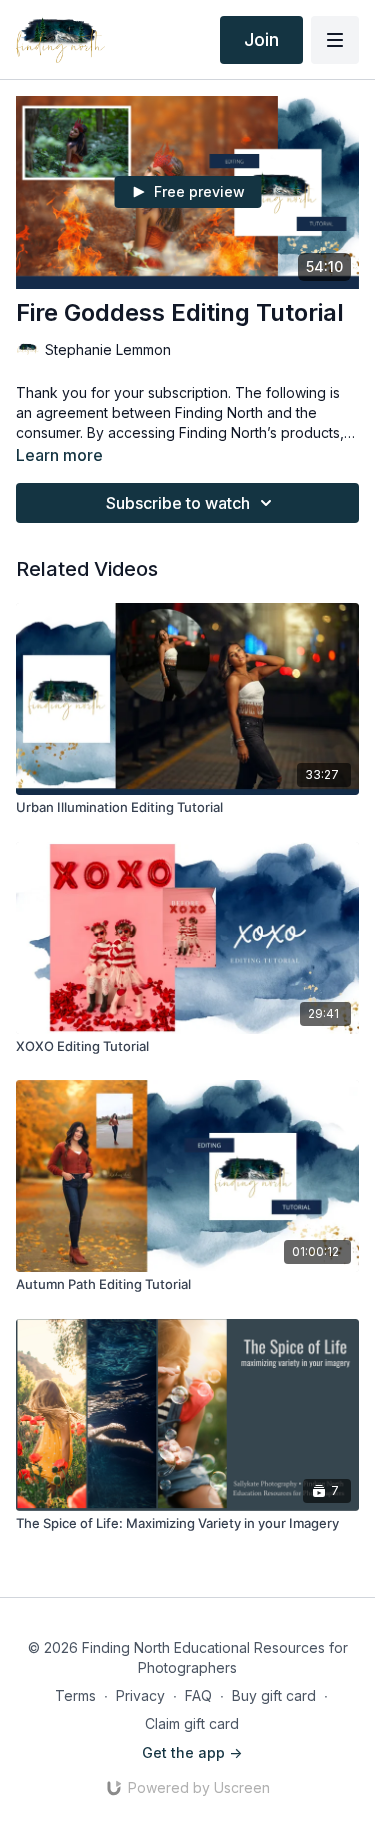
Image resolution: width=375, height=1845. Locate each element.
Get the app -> (192, 1752)
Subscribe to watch (178, 503)
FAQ (198, 1695)
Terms (75, 1695)
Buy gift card (274, 1695)
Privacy (140, 1695)
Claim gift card (192, 1723)
